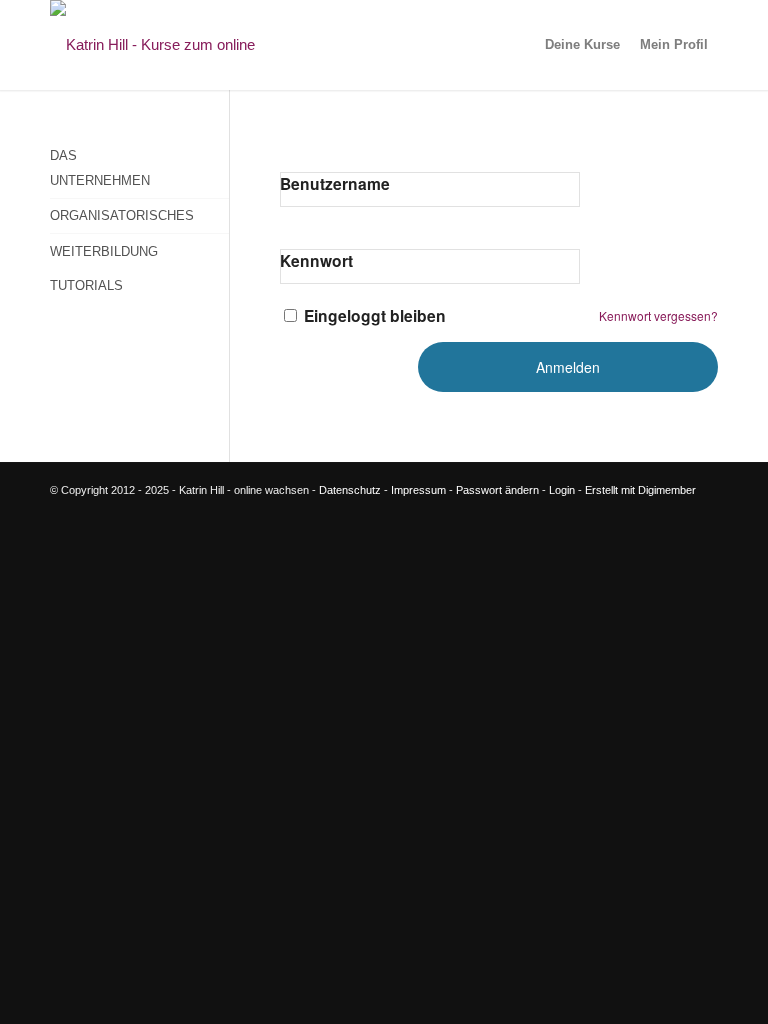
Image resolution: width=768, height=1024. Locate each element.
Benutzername (335, 183)
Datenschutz (350, 490)
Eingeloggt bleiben (375, 315)
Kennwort (316, 260)
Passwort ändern (497, 490)
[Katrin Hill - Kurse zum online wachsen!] (185, 45)
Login (562, 490)
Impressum (418, 490)
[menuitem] (582, 45)
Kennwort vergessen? (658, 315)
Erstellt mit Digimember (640, 490)
